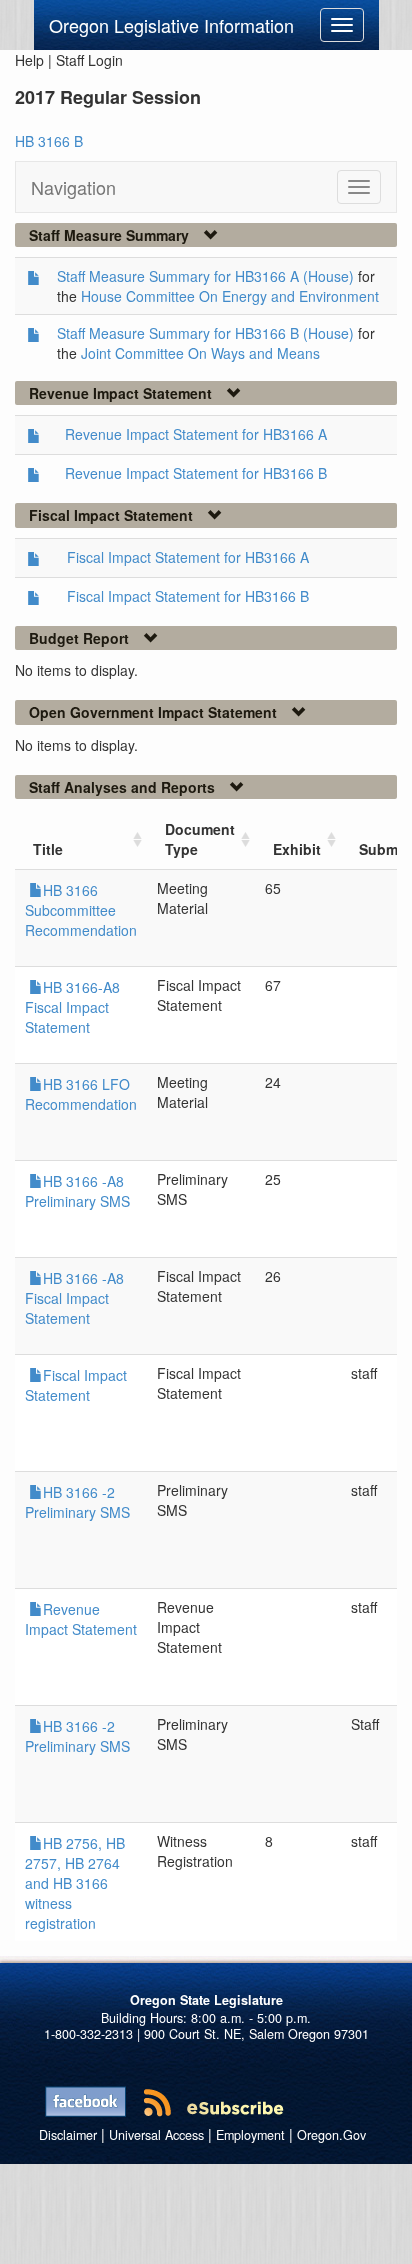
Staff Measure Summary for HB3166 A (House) (205, 276)
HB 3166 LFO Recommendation (81, 1094)
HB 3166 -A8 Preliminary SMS (77, 1191)
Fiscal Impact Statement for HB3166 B (188, 596)
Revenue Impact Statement (81, 1619)
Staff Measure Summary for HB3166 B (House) (205, 333)
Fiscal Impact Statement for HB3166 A (188, 557)
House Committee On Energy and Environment (230, 296)
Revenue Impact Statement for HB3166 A (196, 434)
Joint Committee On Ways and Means (200, 353)
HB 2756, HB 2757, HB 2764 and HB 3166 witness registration (75, 1883)
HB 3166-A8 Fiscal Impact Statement (72, 1007)
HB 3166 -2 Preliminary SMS (77, 1502)
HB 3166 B (49, 141)
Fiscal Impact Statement (76, 1385)
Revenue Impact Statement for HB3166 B (196, 473)
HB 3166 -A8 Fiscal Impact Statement (74, 1298)
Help (29, 60)
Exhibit (297, 849)
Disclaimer (68, 2135)
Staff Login (89, 60)
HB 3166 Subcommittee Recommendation (81, 910)
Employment (250, 2135)
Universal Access (156, 2135)
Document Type (200, 839)
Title (48, 849)
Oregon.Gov (331, 2135)
